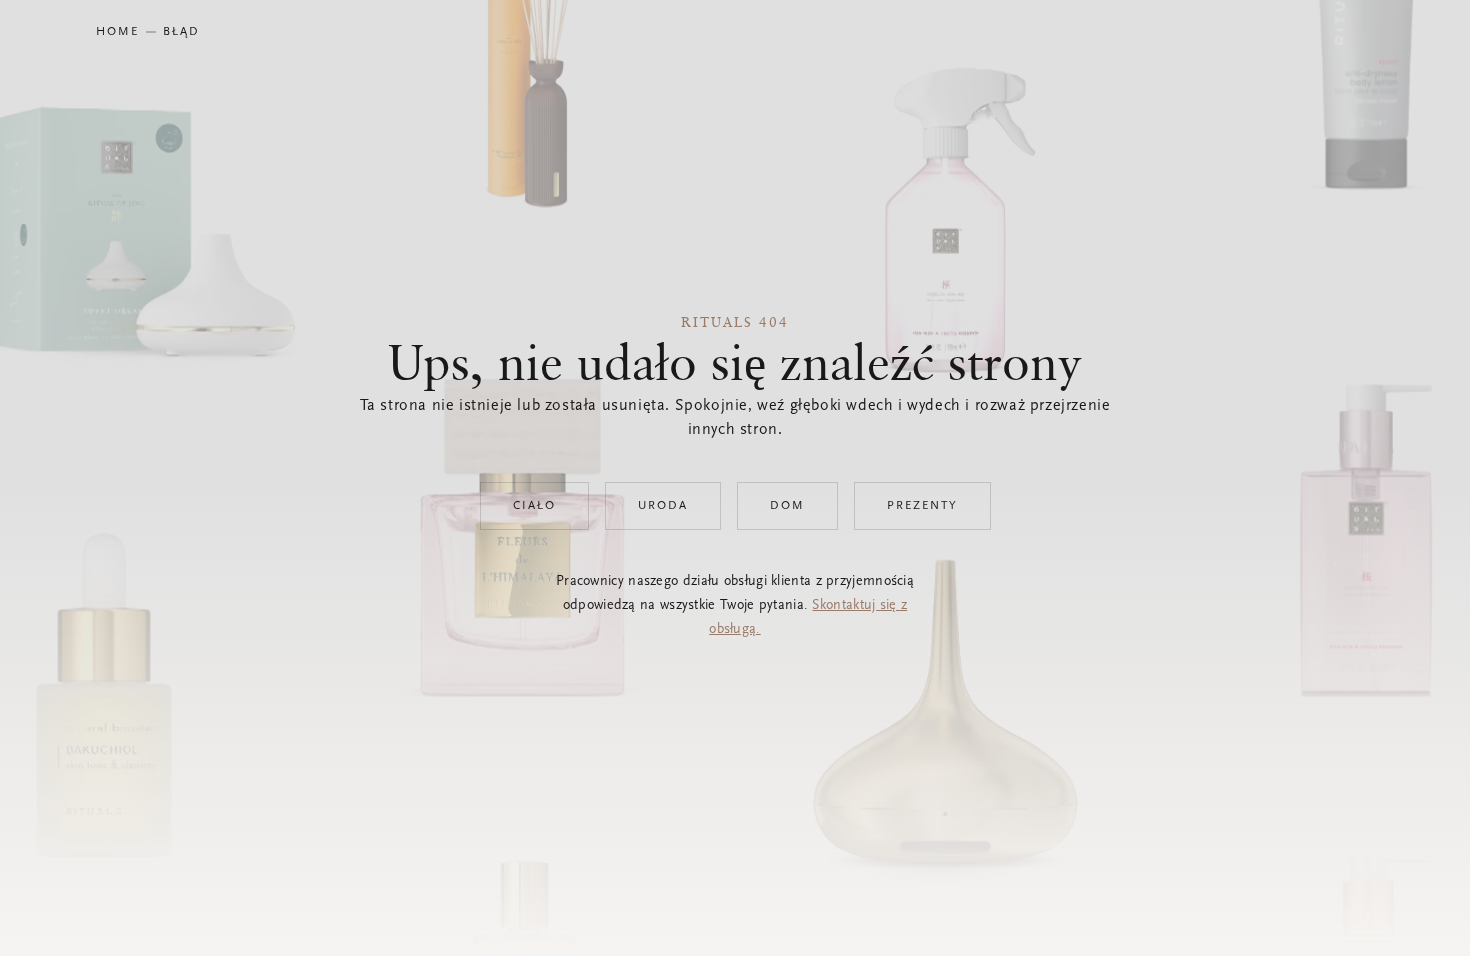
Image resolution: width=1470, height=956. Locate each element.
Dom (787, 506)
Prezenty (922, 506)
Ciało (534, 506)
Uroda (663, 506)
